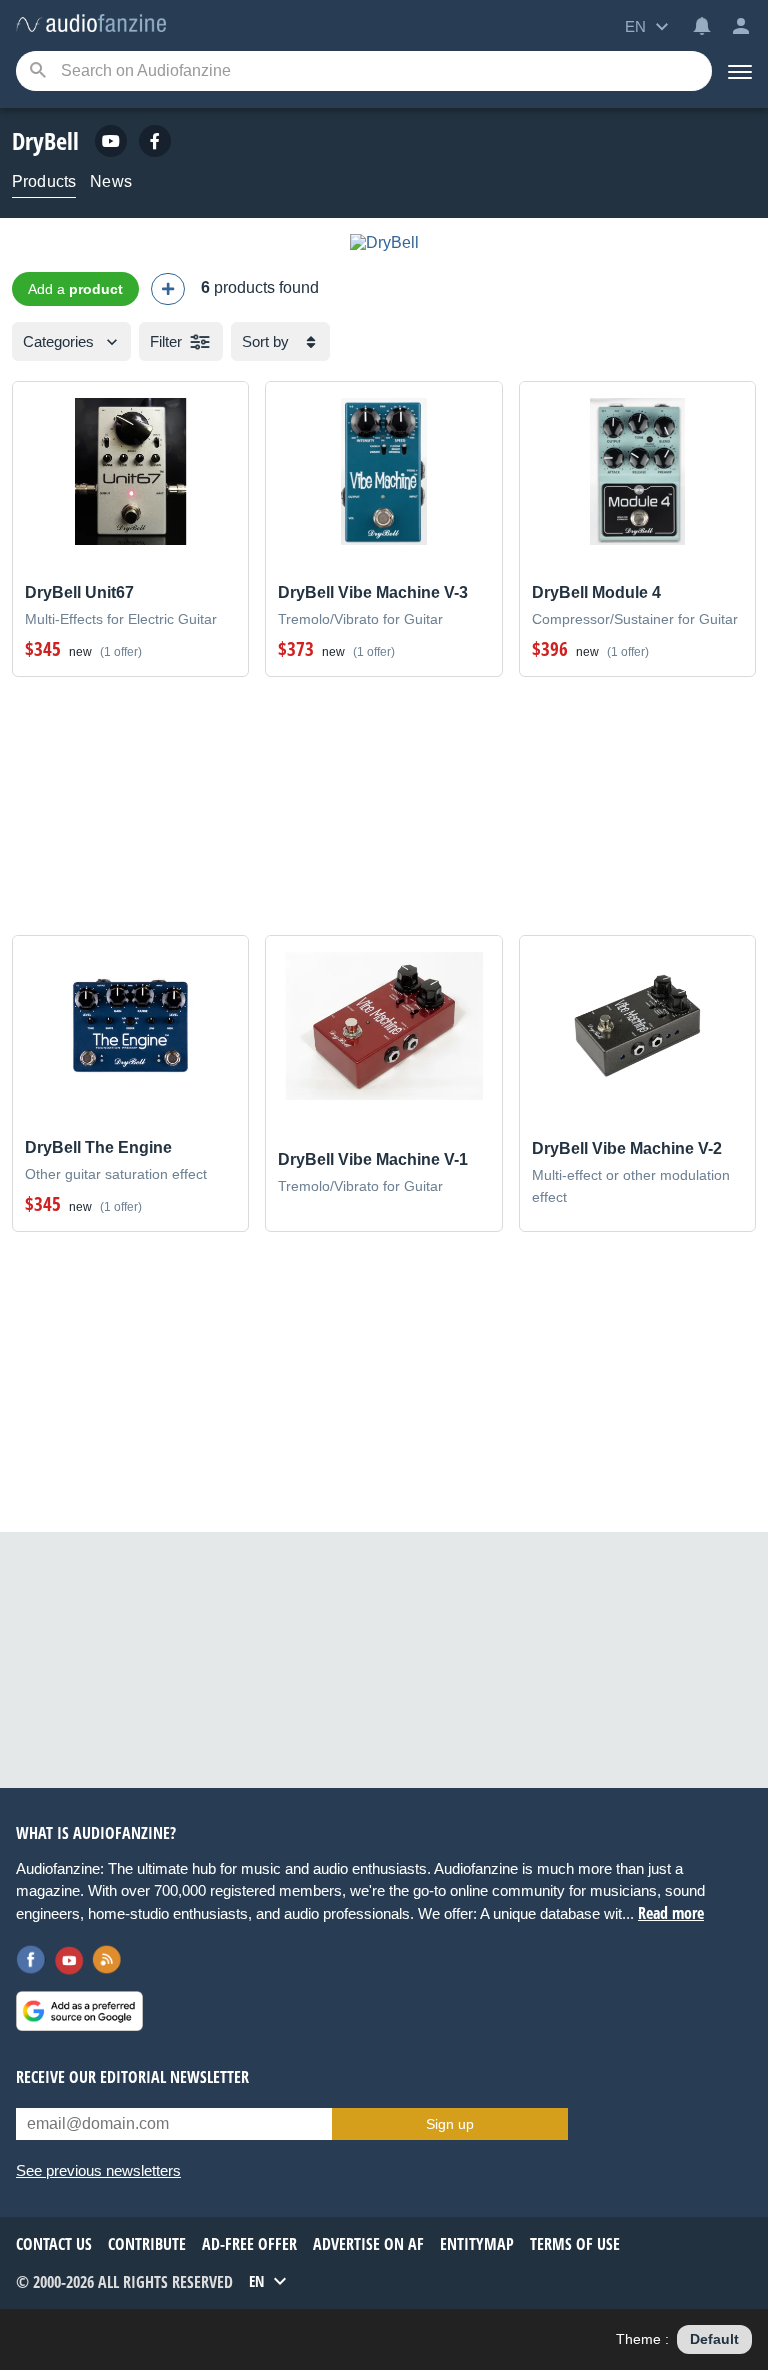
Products (44, 181)
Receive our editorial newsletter (132, 2077)
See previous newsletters (98, 2170)
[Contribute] (168, 289)
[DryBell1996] (111, 141)
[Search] (37, 71)
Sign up (450, 2124)
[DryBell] (384, 242)
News (111, 181)
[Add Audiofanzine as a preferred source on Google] (79, 2011)
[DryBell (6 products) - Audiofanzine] (91, 24)
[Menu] (740, 71)
